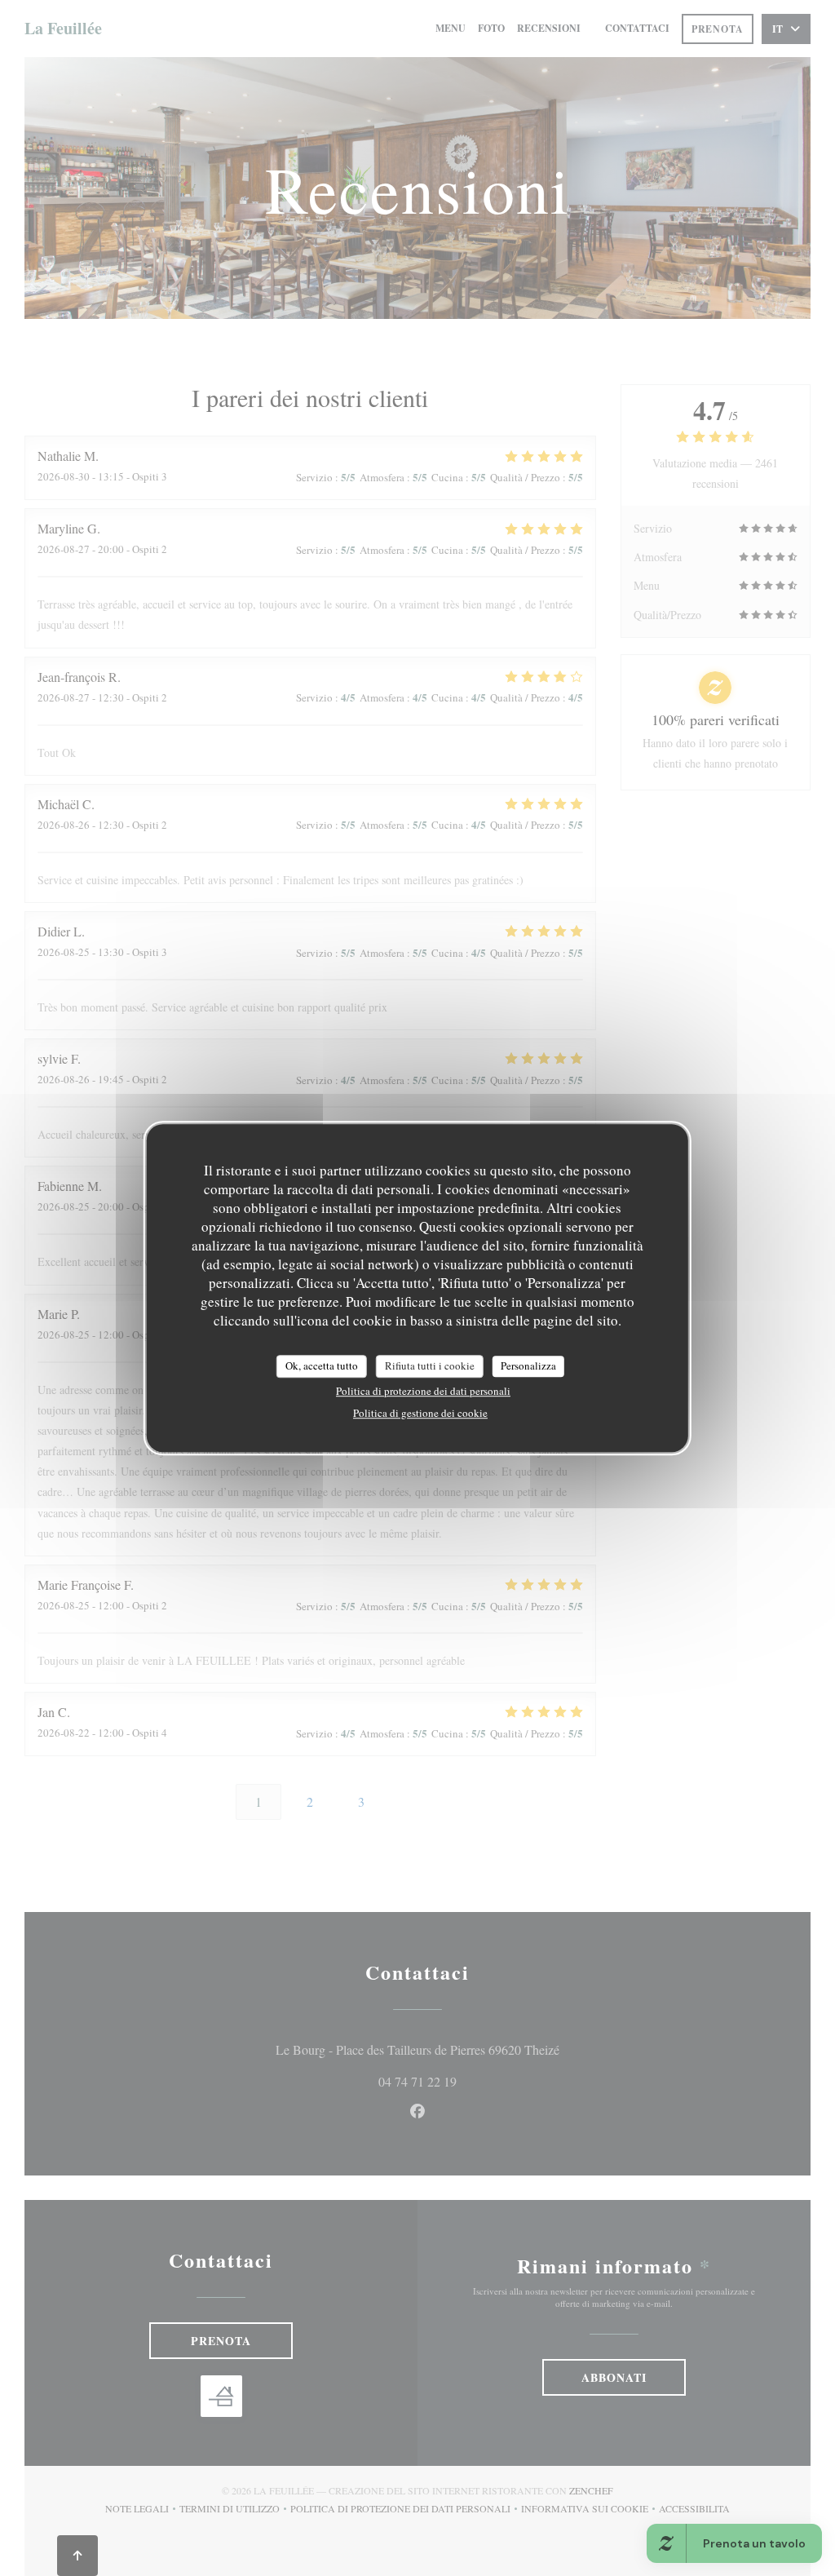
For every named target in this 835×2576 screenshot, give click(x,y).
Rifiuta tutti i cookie (430, 1365)
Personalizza (528, 1365)
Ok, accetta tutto (322, 1365)
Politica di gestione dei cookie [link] (420, 1413)
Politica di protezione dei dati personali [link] (423, 1391)
